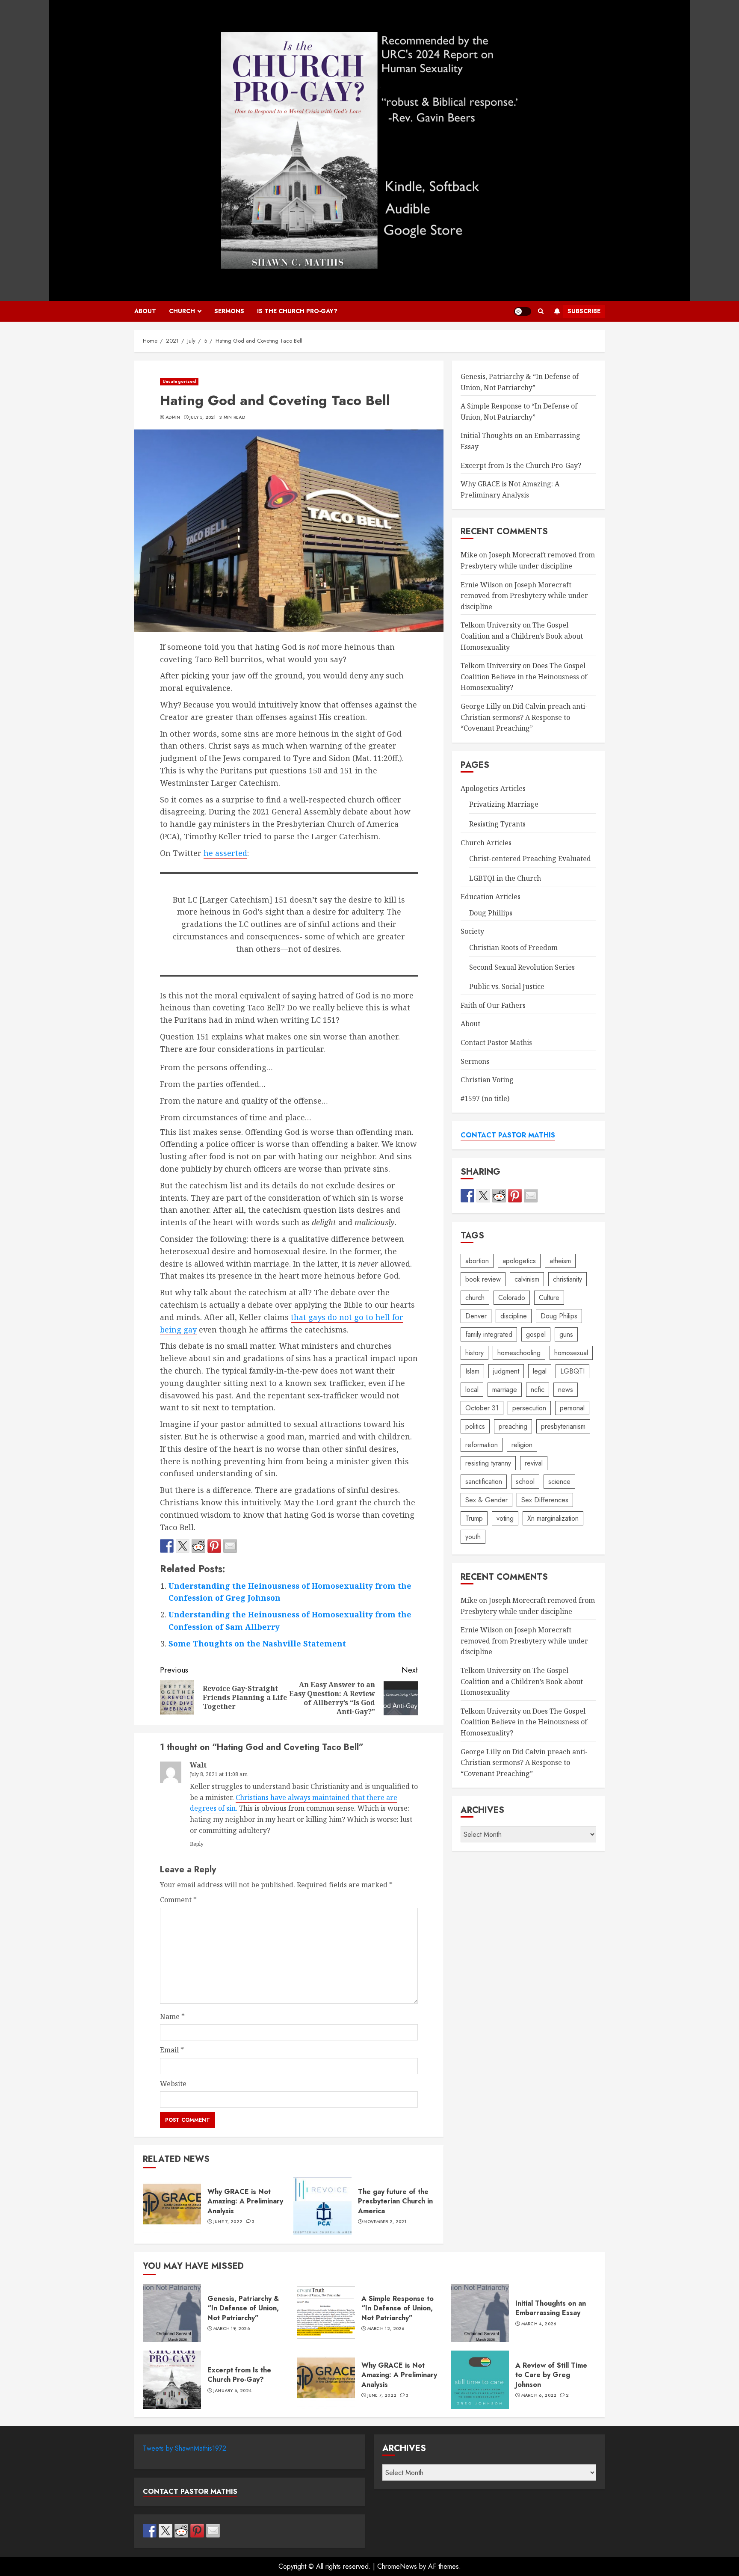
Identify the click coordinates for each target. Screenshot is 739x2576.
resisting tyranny (488, 1463)
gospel (536, 1334)
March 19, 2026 (232, 2329)
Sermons (229, 311)
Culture (549, 1297)
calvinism (527, 1279)
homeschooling (519, 1352)
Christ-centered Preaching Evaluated (530, 859)
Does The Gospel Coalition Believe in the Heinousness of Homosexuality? (524, 677)
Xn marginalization (553, 1518)
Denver (476, 1316)
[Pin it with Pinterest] (214, 1546)
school (525, 1481)
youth (473, 1536)
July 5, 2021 (203, 417)
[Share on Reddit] (198, 1546)
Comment (178, 1900)
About (145, 311)
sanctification (484, 1481)
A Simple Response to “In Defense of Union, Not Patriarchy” (326, 2313)
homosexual (571, 1352)
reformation (482, 1444)
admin (173, 417)
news (566, 1389)
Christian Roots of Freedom (513, 947)
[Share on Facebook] (167, 1546)
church (475, 1297)
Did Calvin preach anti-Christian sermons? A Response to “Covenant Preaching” (524, 717)
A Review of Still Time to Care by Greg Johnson (480, 2380)
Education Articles (491, 897)
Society (472, 931)
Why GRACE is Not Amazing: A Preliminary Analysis (172, 2206)
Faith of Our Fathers (493, 1005)
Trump (474, 1518)
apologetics (519, 1260)
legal (540, 1371)
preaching (513, 1426)
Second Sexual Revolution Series (522, 967)
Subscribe (584, 311)
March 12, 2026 (386, 2329)
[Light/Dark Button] (523, 311)
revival (534, 1463)
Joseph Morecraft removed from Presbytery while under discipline (524, 595)
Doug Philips (559, 1316)
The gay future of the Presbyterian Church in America (322, 2206)
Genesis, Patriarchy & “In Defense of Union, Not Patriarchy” (520, 382)
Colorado (512, 1297)
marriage (505, 1389)
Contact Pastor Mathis (496, 1042)
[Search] (541, 311)
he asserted (225, 853)
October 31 (482, 1408)
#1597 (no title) (485, 1099)
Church (182, 311)
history (474, 1352)
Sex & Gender (486, 1500)
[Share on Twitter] (183, 1546)
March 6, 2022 (539, 2395)
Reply (197, 1844)
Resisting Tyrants (497, 824)
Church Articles (486, 842)
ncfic (538, 1389)
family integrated (489, 1334)
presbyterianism (563, 1426)
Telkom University (491, 625)
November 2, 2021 (385, 2222)
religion (522, 1444)
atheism (560, 1260)
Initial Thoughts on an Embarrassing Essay (480, 2313)
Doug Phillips (491, 913)
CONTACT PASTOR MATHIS (508, 1135)
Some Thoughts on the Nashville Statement (257, 1643)
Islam (472, 1371)
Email (172, 2050)
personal (572, 1408)
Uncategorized (179, 381)
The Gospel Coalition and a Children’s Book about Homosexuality (522, 636)
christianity (568, 1279)
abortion (477, 1260)
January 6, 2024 (233, 2391)
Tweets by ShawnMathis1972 (185, 2448)
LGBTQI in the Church (505, 878)
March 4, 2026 (539, 2324)
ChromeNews (397, 2566)
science (559, 1481)
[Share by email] (230, 1546)
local (472, 1389)
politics (475, 1426)
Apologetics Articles (493, 788)
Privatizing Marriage (504, 804)
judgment (506, 1371)
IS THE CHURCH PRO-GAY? (297, 311)
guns (566, 1334)
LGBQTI (572, 1371)
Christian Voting (487, 1080)
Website (173, 2084)
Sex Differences (545, 1500)
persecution (529, 1408)
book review (483, 1279)
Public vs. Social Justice (507, 986)
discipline (514, 1316)
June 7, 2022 (228, 2222)
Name (172, 2016)
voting (505, 1518)
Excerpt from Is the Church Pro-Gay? (521, 465)
